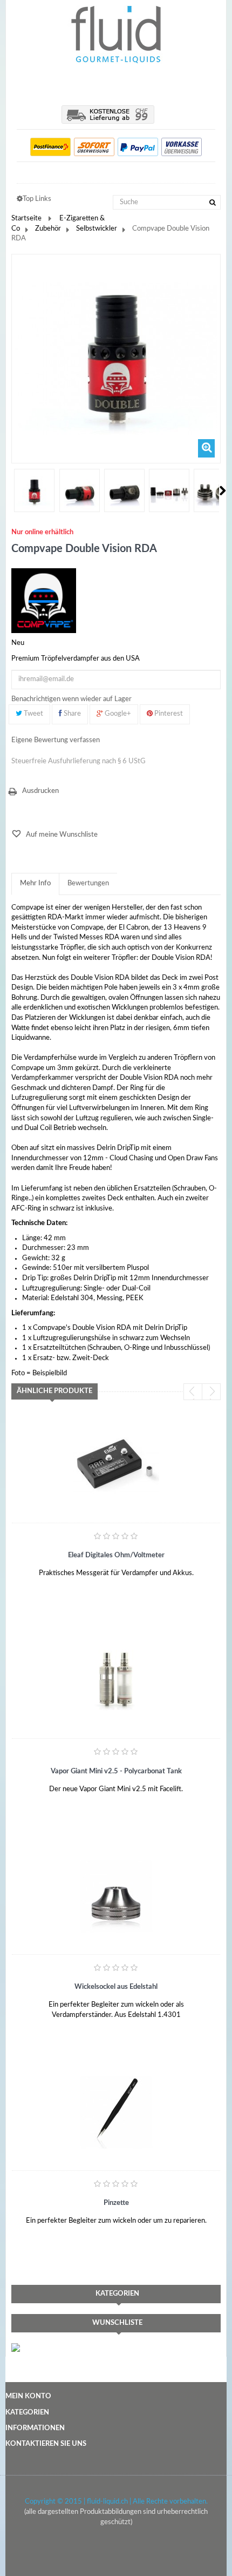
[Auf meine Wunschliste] (38, 1589)
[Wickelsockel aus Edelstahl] (116, 1896)
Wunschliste (117, 2323)
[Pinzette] (116, 2113)
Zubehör (48, 229)
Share (71, 714)
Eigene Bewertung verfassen (56, 740)
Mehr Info (35, 883)
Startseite (26, 218)
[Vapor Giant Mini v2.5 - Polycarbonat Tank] (116, 1681)
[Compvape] (44, 601)
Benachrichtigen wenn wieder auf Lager (71, 699)
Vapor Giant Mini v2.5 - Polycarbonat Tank (116, 1771)
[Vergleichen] (90, 1589)
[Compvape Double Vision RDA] (34, 492)
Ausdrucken (40, 791)
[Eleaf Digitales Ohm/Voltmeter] (116, 1465)
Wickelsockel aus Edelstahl (116, 1987)
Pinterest (168, 714)
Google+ (117, 714)
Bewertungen (88, 883)
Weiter (223, 490)
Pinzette (116, 2203)
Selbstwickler (97, 229)
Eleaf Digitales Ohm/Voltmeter (116, 1555)
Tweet (33, 714)
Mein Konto (28, 2396)
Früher (12, 490)
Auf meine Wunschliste (61, 835)
